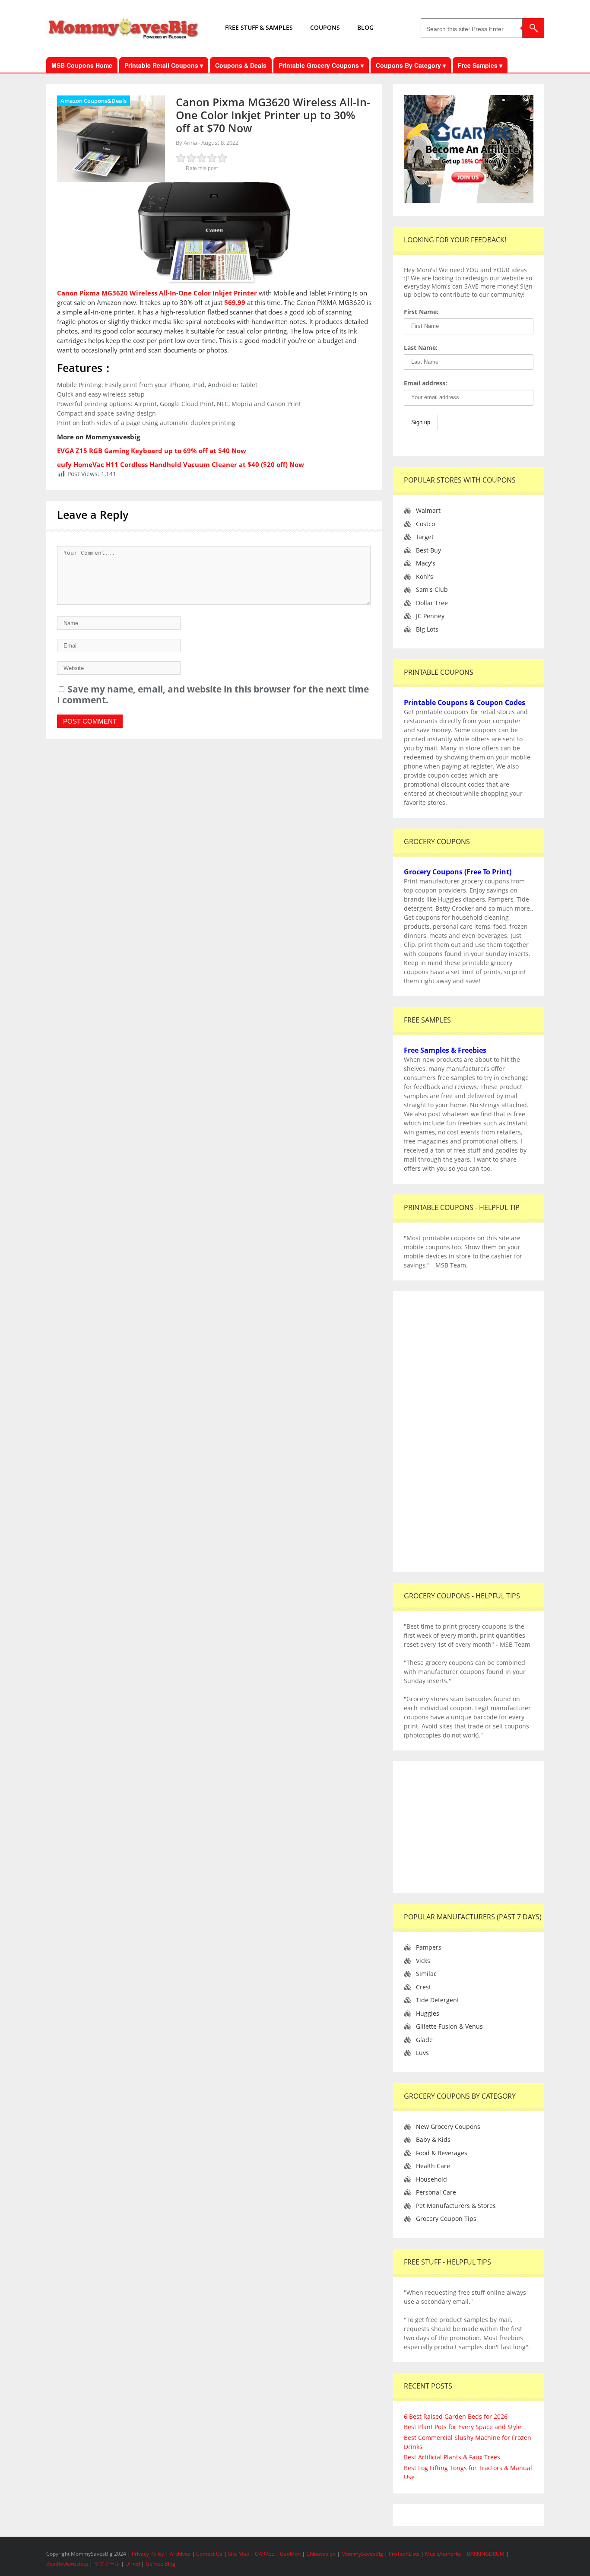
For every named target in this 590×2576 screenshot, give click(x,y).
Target (425, 537)
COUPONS (325, 27)
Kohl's (425, 577)
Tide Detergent (438, 2000)
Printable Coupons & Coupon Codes (465, 702)
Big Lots (427, 629)
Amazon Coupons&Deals (94, 101)
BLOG (365, 27)
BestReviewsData (67, 2564)
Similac (426, 1974)
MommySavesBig (362, 2554)
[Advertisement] (469, 1432)
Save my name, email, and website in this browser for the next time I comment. (213, 694)
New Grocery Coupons (448, 2127)
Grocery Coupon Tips (446, 2219)
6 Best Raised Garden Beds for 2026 (456, 2416)
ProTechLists (404, 2554)
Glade (424, 2040)
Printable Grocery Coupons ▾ (321, 65)
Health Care (433, 2166)
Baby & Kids (433, 2139)
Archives (181, 2554)
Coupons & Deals (241, 65)
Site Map (239, 2554)
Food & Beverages (442, 2153)
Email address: (425, 383)
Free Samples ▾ (480, 65)
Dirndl (133, 2564)
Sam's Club (432, 589)
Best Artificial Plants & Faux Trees (452, 2457)
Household (431, 2179)
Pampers (429, 1947)
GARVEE (265, 2554)
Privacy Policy (149, 2554)
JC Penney (430, 616)
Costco (425, 524)
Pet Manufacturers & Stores (456, 2206)
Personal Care (436, 2192)
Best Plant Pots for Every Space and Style (463, 2427)
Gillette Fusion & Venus (449, 2026)
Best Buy (428, 550)
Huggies (428, 2013)
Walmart (428, 510)
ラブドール (107, 2564)
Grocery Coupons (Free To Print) (458, 872)
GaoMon (290, 2554)
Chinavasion (321, 2554)
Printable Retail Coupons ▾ (164, 65)
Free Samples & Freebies (445, 1050)
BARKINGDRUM (486, 2554)
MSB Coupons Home (82, 65)
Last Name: (421, 348)
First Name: (421, 312)
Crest (423, 1987)
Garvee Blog (160, 2564)
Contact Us (210, 2554)
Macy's (426, 563)
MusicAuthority (443, 2554)
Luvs (422, 2053)
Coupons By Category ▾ (411, 65)
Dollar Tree (432, 603)
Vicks (423, 1961)
